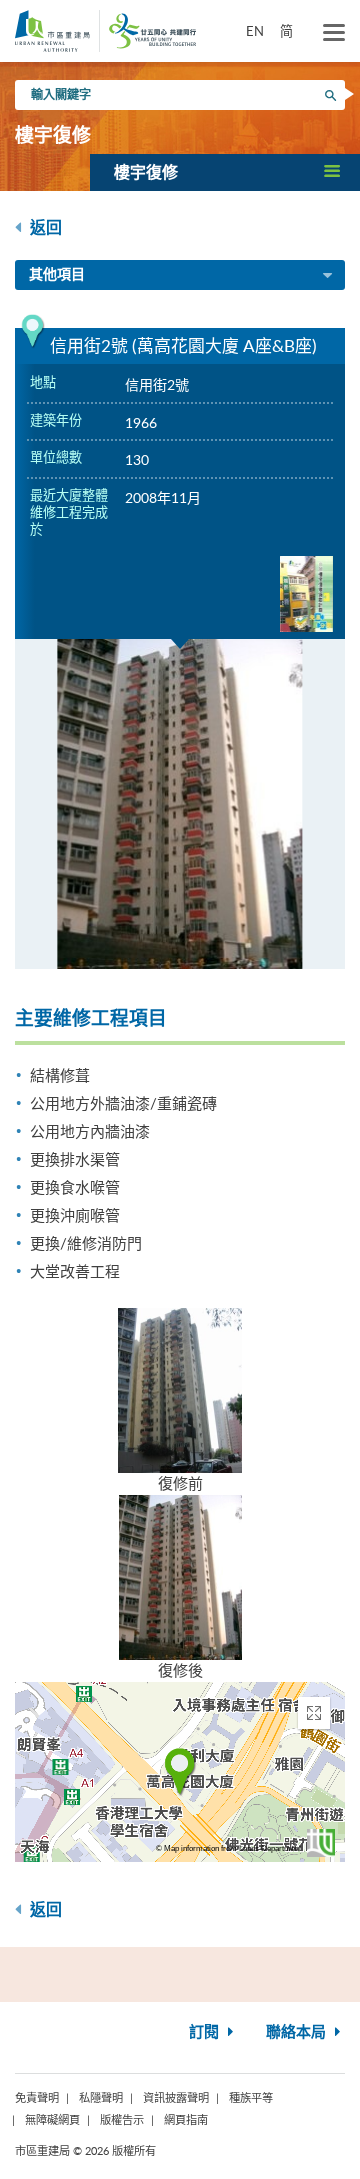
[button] (225, 172)
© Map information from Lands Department (228, 1848)
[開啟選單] (334, 33)
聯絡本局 (298, 2032)
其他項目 (57, 275)
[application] (180, 1772)
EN (255, 31)
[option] (180, 804)
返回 (44, 228)
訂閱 (206, 2032)
